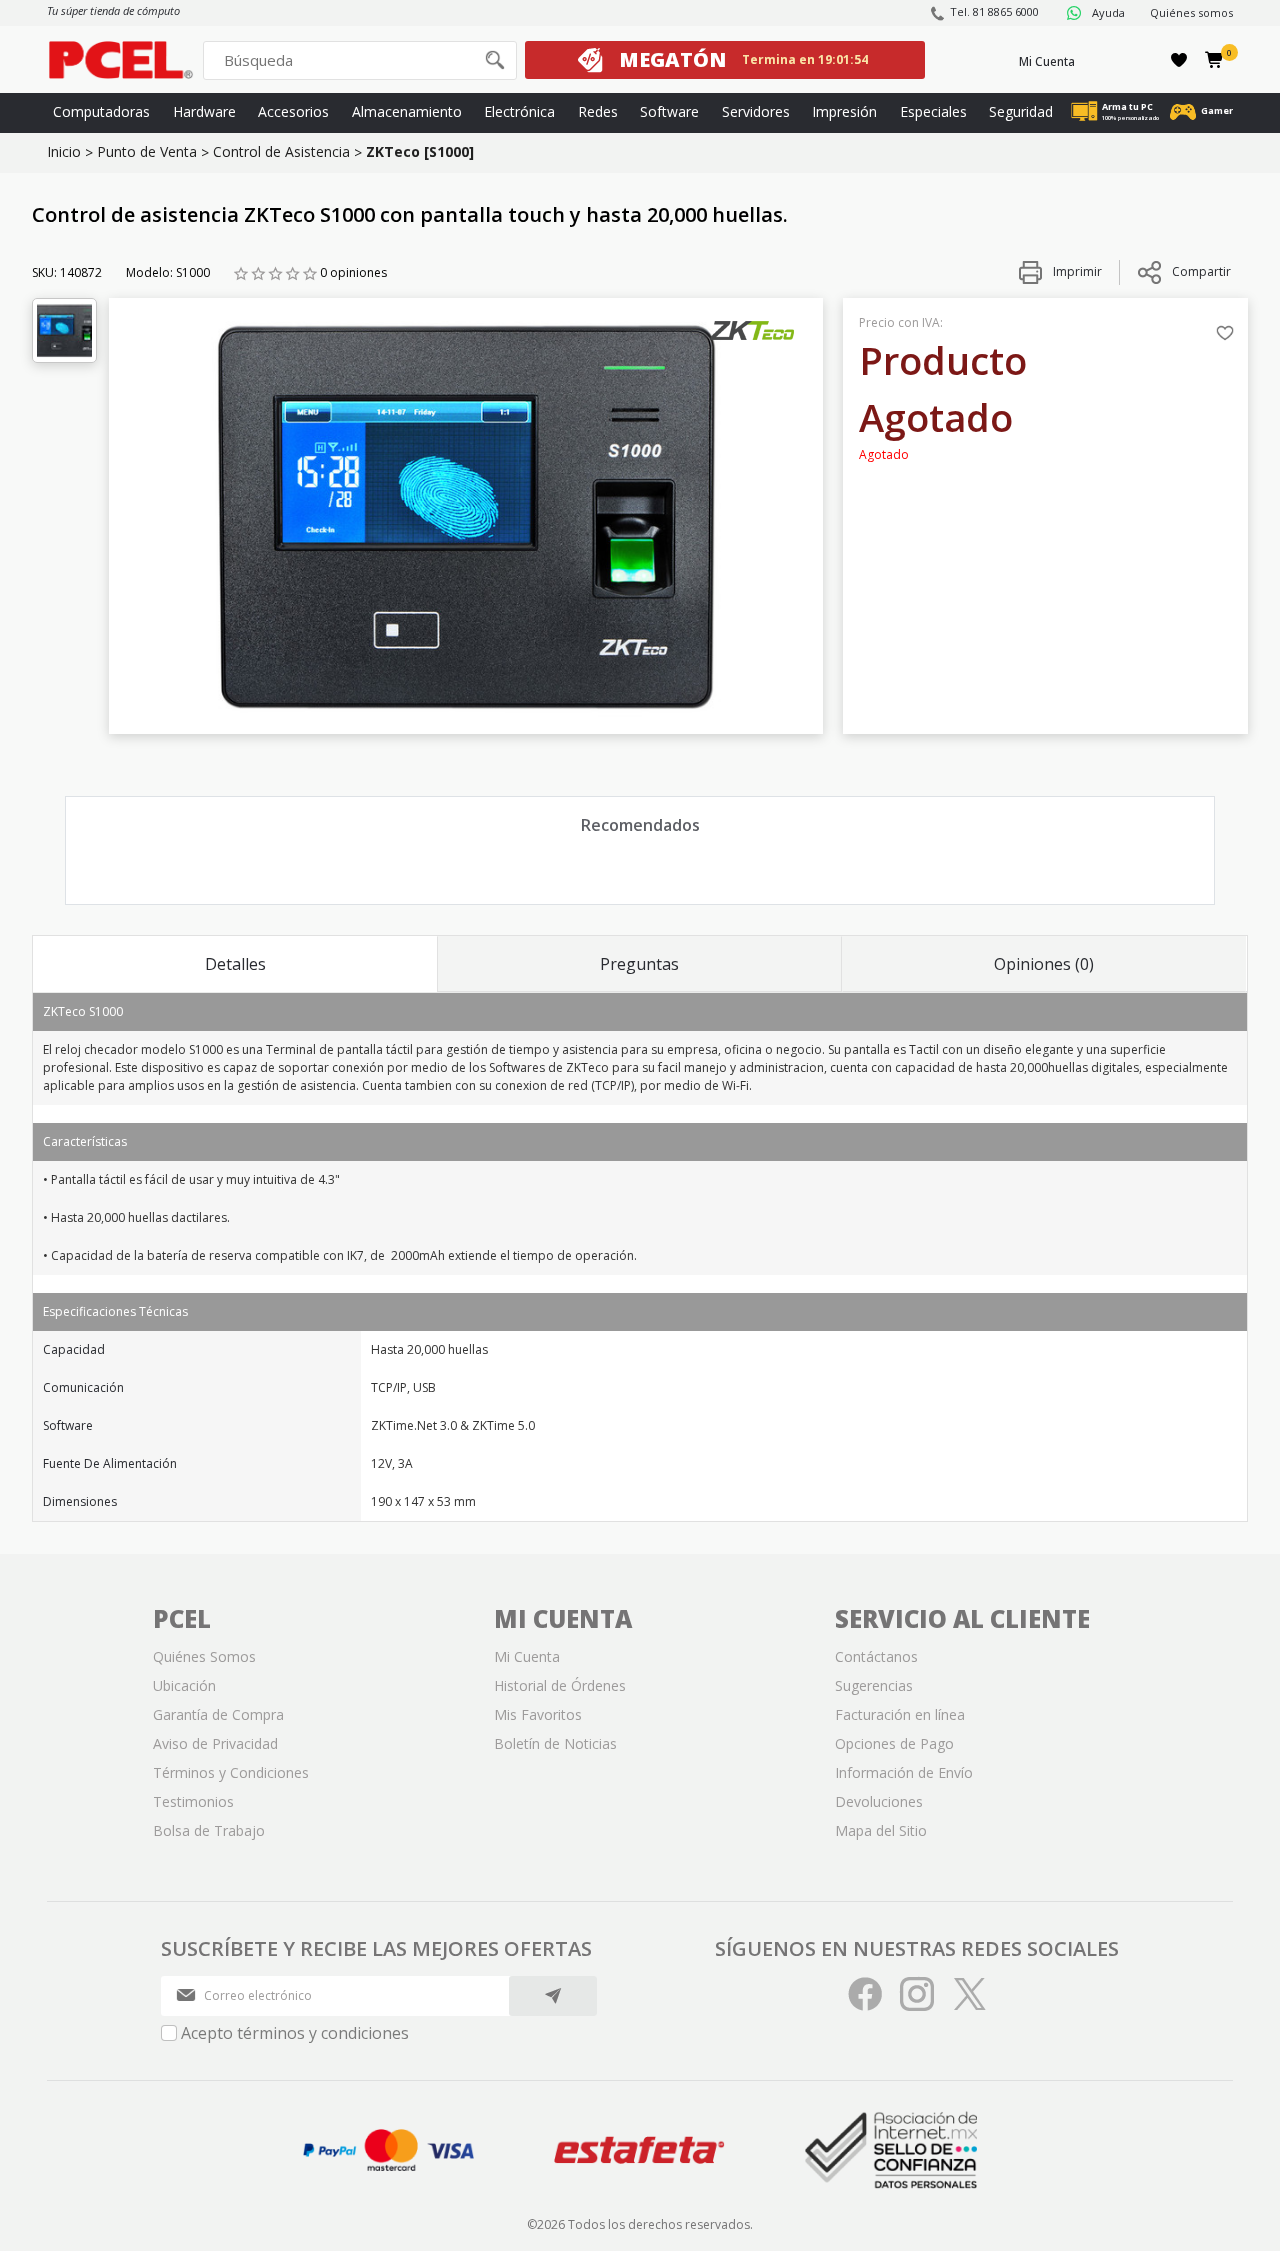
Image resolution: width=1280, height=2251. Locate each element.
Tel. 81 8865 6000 (994, 11)
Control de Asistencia (281, 151)
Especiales (933, 111)
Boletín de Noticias (555, 1743)
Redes (598, 111)
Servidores (756, 111)
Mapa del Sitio (881, 1830)
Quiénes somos (1191, 12)
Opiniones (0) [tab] (1044, 964)
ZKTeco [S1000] (420, 151)
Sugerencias (874, 1685)
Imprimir (1076, 271)
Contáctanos (876, 1656)
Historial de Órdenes (560, 1685)
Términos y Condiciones (231, 1772)
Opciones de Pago (894, 1743)
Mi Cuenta (1047, 61)
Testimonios (193, 1801)
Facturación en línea (900, 1714)
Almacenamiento (407, 111)
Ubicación (184, 1685)
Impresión (844, 111)
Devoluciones (879, 1801)
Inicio (64, 151)
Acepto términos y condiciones (295, 2033)
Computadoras (101, 111)
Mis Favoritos (538, 1714)
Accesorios (293, 111)
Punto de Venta (147, 151)
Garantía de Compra (218, 1714)
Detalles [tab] (235, 964)
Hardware (204, 111)
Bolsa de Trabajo (209, 1830)
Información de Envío (904, 1772)
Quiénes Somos (204, 1656)
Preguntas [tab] (639, 964)
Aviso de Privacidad (215, 1743)
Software (669, 111)
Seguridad (1021, 111)
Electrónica (519, 111)
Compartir (1201, 271)
